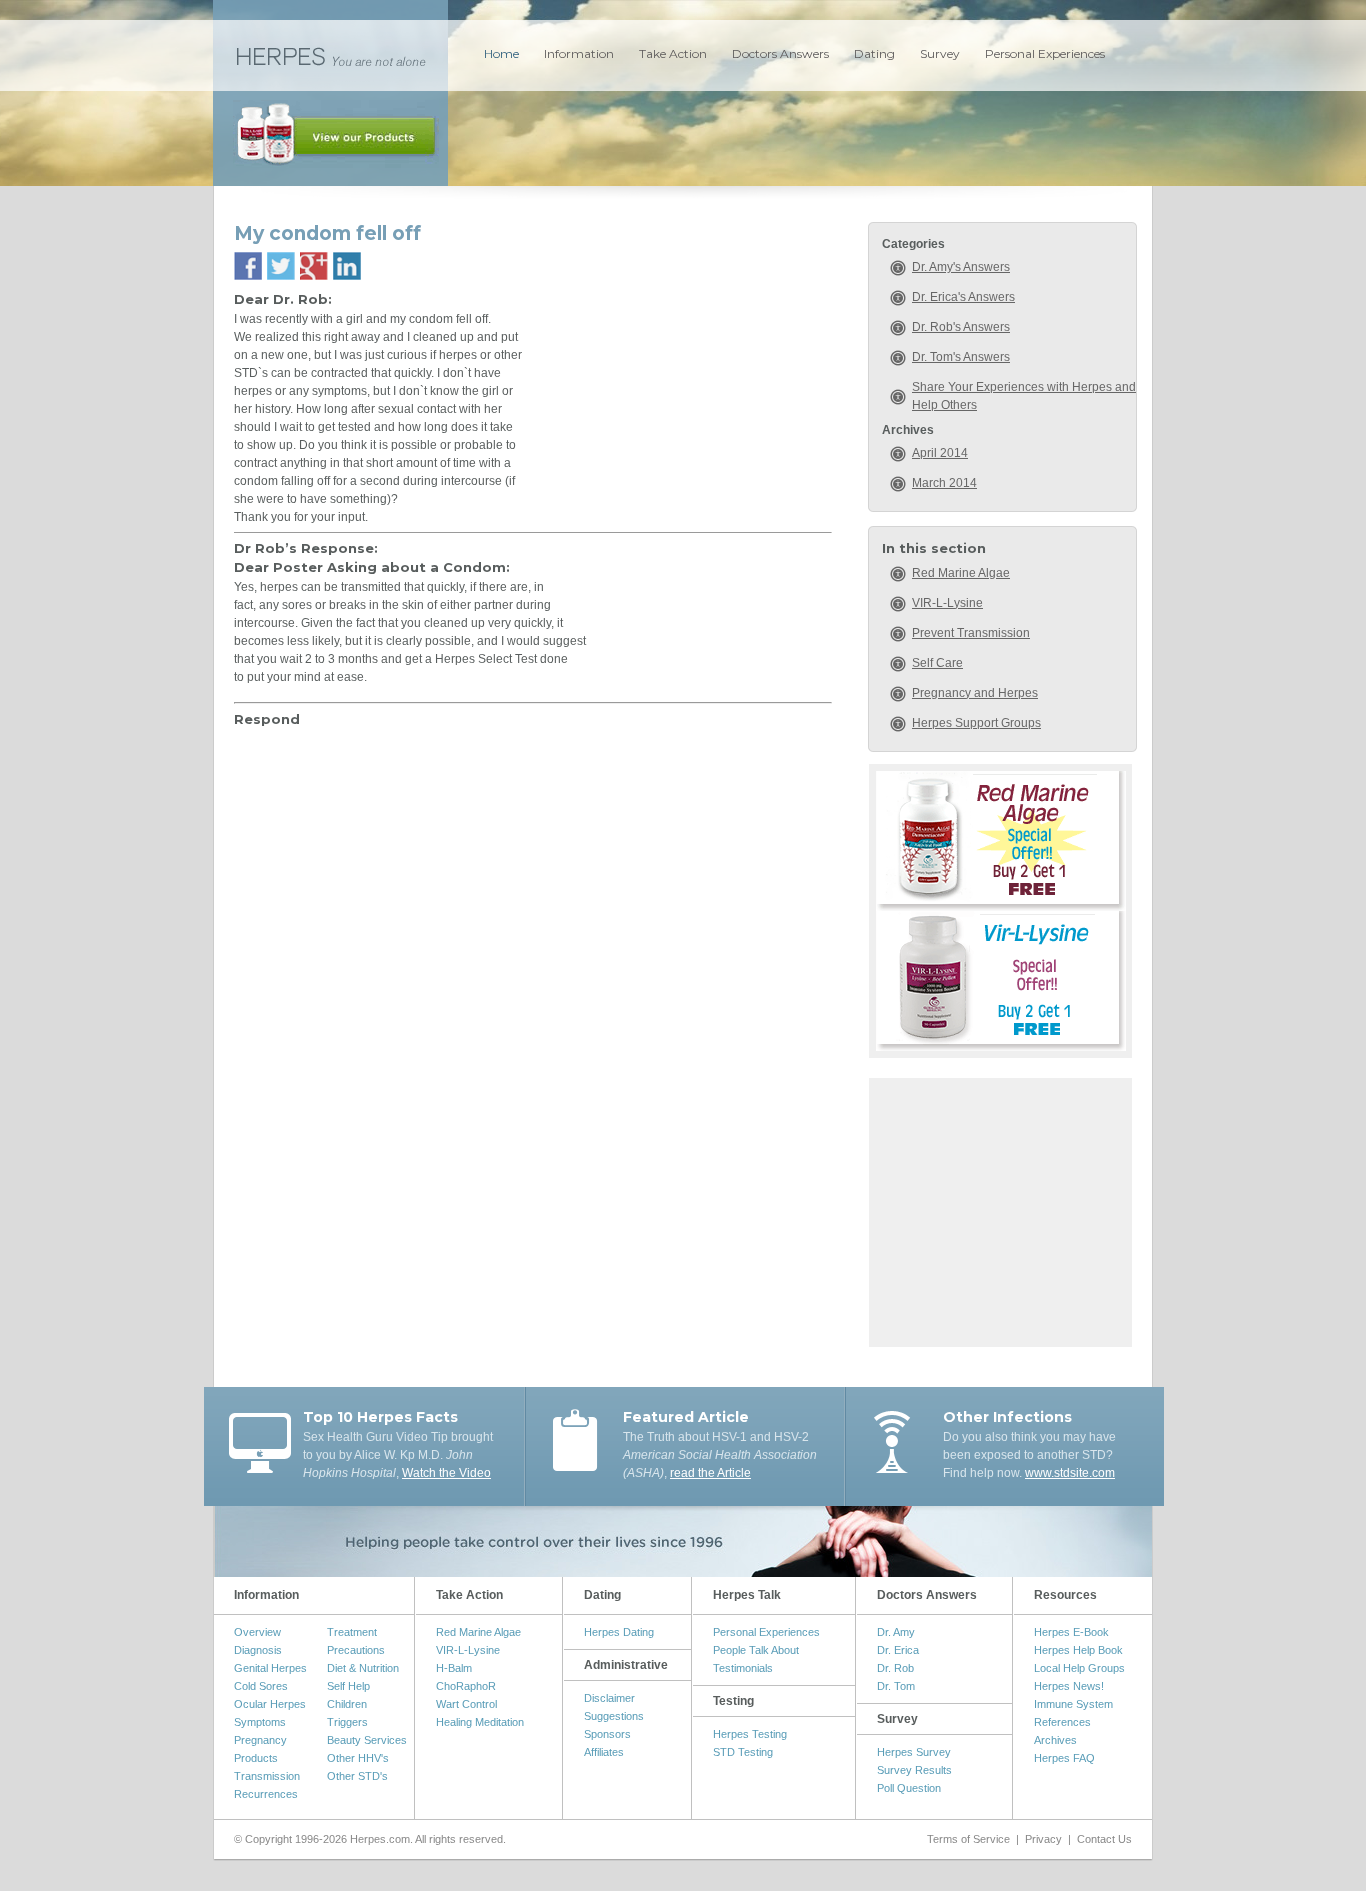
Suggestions (614, 1716)
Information (579, 53)
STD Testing (743, 1752)
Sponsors (607, 1734)
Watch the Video (446, 1473)
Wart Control (466, 1704)
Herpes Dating (619, 1632)
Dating (874, 53)
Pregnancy (260, 1740)
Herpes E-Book (1071, 1632)
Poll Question (909, 1788)
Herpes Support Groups (976, 723)
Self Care (937, 663)
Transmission (267, 1776)
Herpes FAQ (1064, 1758)
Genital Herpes (270, 1668)
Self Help (348, 1686)
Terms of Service (968, 1839)
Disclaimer (609, 1698)
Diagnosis (258, 1650)
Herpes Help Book (1078, 1650)
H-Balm (454, 1668)
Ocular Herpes (270, 1704)
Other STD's (357, 1776)
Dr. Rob (895, 1668)
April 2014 (940, 453)
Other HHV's (358, 1758)
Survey (940, 53)
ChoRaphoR (466, 1686)
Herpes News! (1069, 1686)
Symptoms (260, 1722)
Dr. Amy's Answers (961, 267)
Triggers (347, 1722)
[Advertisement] (1001, 1210)
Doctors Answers (780, 53)
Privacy (1043, 1839)
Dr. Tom (896, 1686)
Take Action (673, 53)
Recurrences (266, 1794)
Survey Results (914, 1770)
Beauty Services (367, 1740)
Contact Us (1104, 1839)
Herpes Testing (750, 1734)
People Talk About (756, 1650)
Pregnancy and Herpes (975, 693)
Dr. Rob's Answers (961, 327)
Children (347, 1704)
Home (501, 53)
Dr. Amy (896, 1632)
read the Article (710, 1473)
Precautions (356, 1650)
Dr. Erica (898, 1650)
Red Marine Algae (961, 573)
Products (256, 1758)
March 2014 (944, 483)
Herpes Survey (914, 1752)
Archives (1055, 1740)
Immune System (1073, 1704)
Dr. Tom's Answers (961, 357)
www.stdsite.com (1070, 1473)
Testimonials (743, 1668)
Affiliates (604, 1752)
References (1062, 1722)
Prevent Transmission (971, 633)
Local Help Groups (1079, 1668)
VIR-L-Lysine (947, 603)
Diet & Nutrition (363, 1668)
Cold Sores (261, 1686)
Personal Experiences (1045, 53)
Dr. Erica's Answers (963, 297)
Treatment (352, 1632)
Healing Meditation (480, 1722)
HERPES (330, 55)
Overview (257, 1632)
